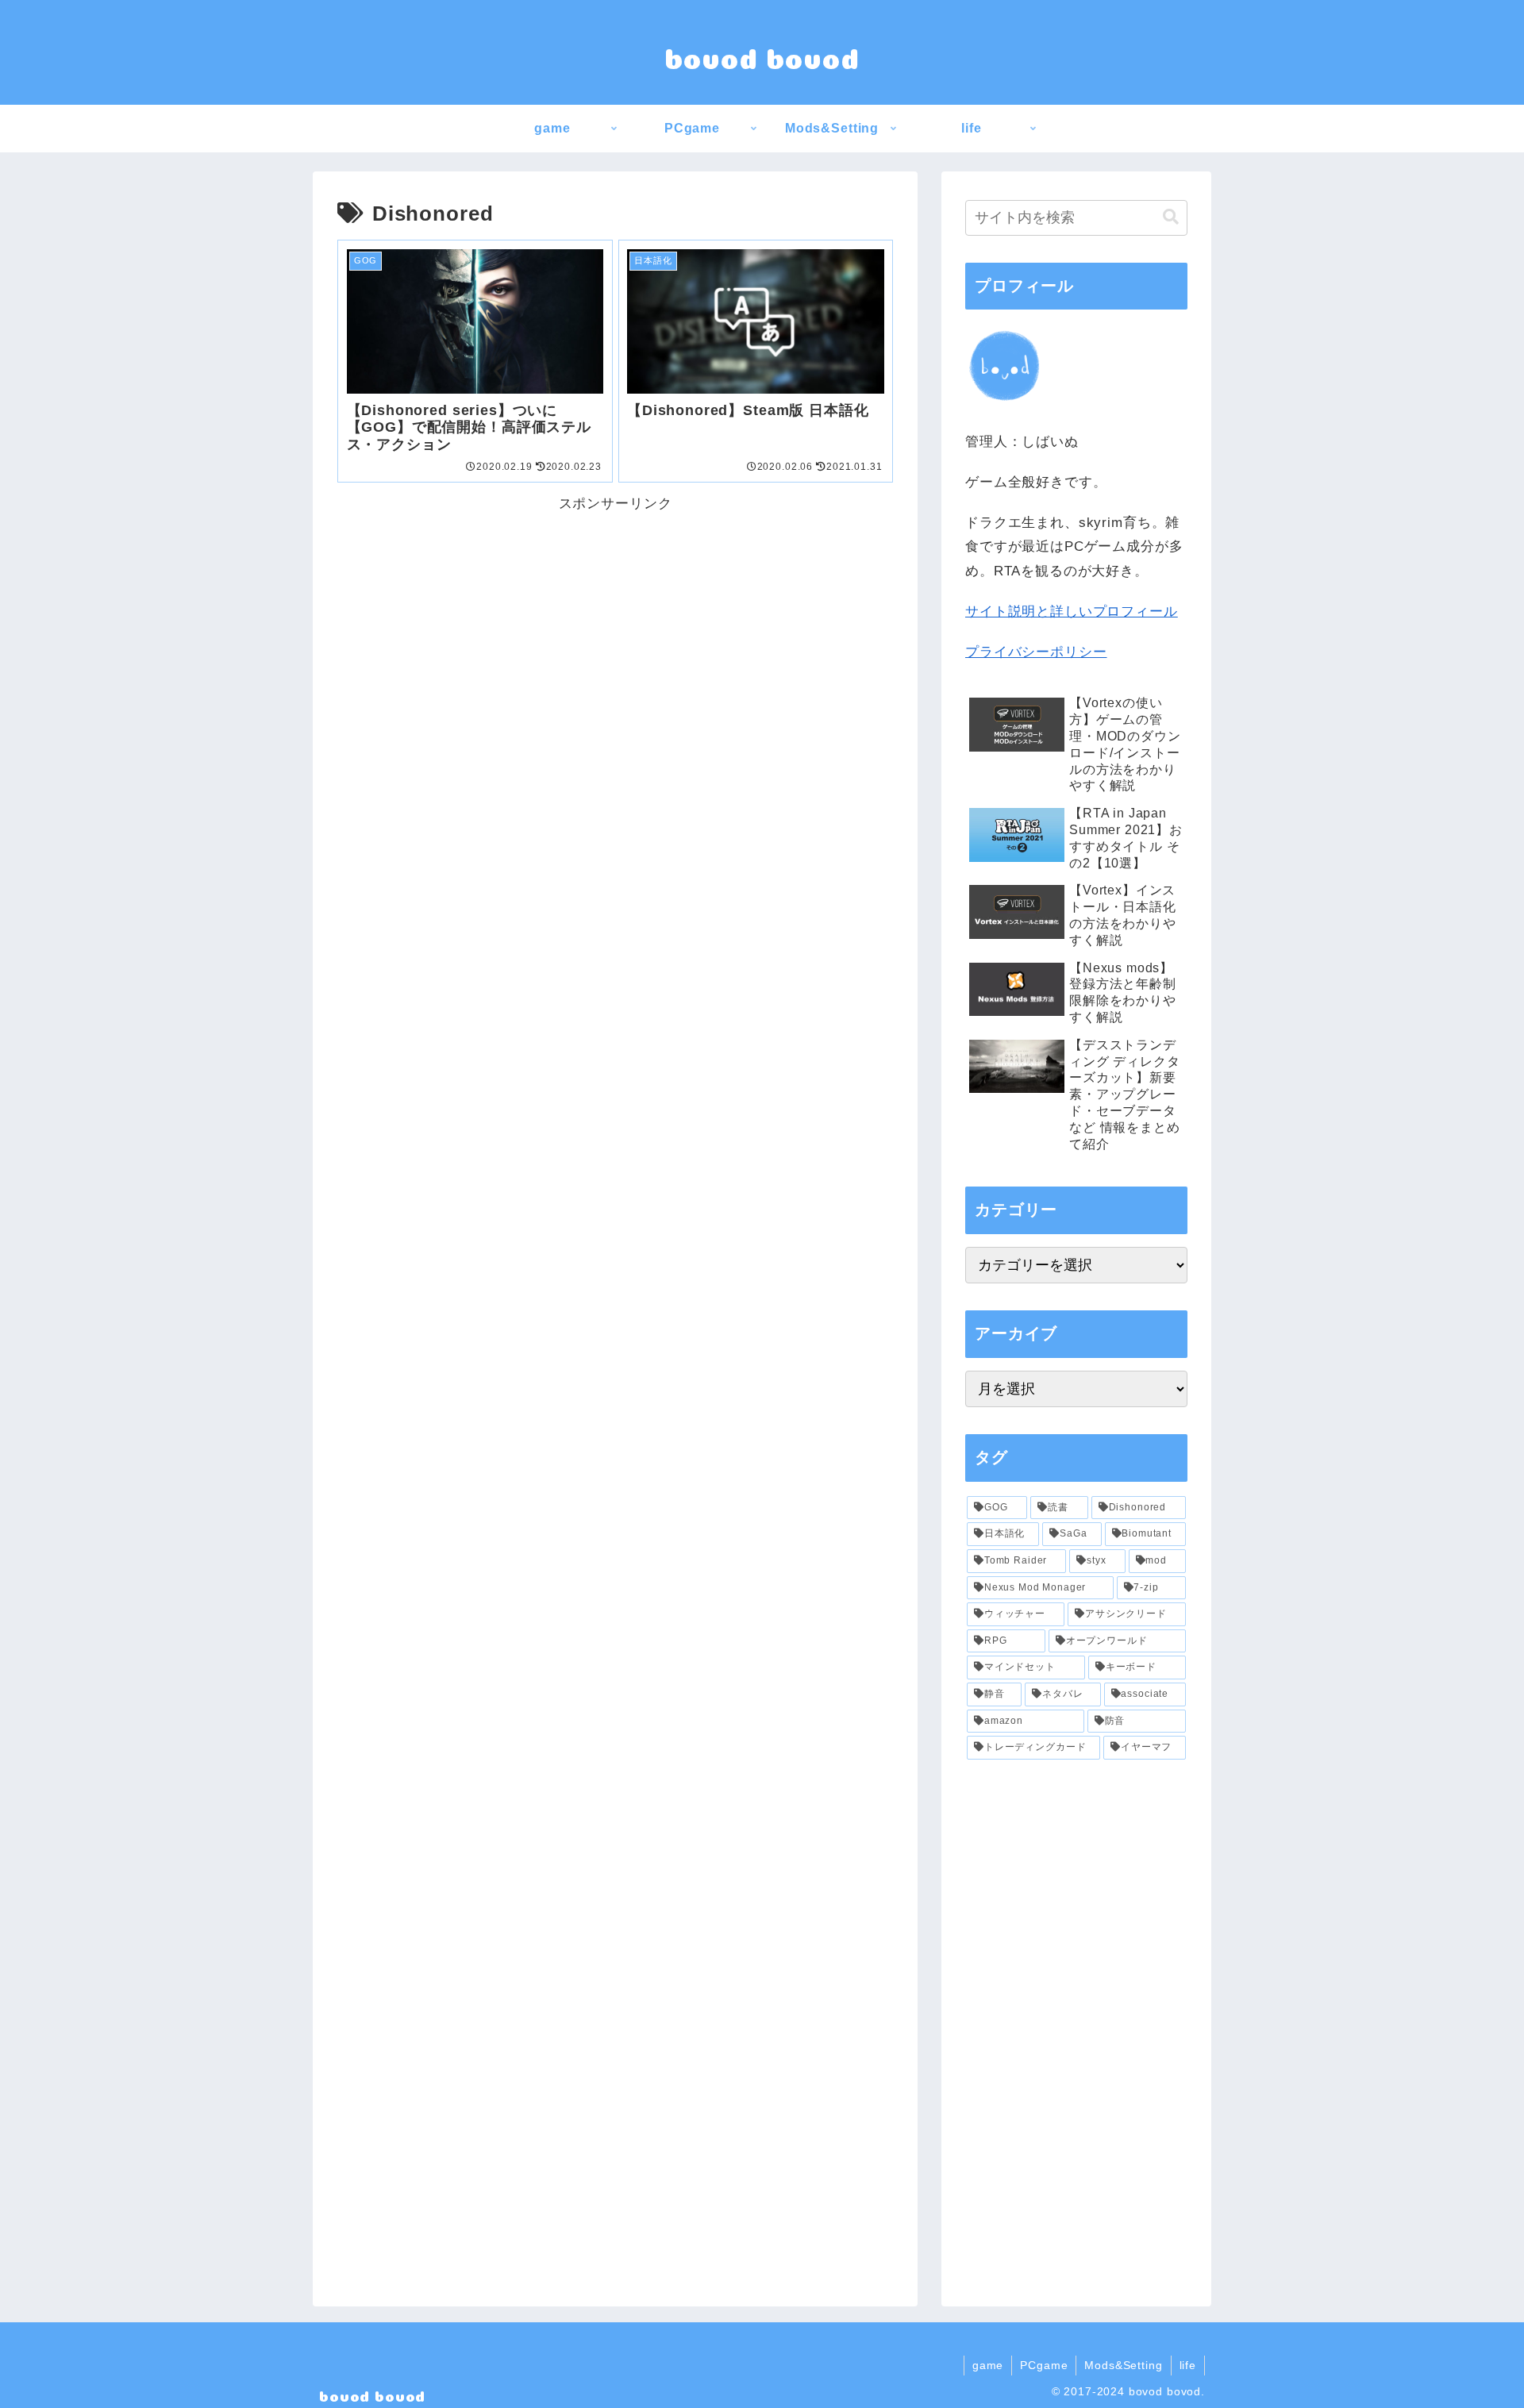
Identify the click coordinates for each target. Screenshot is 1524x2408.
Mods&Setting (1123, 2365)
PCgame (1044, 2365)
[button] (1171, 217)
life (1188, 2365)
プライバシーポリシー (1036, 652)
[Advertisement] (615, 628)
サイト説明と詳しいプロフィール (1072, 612)
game (988, 2365)
